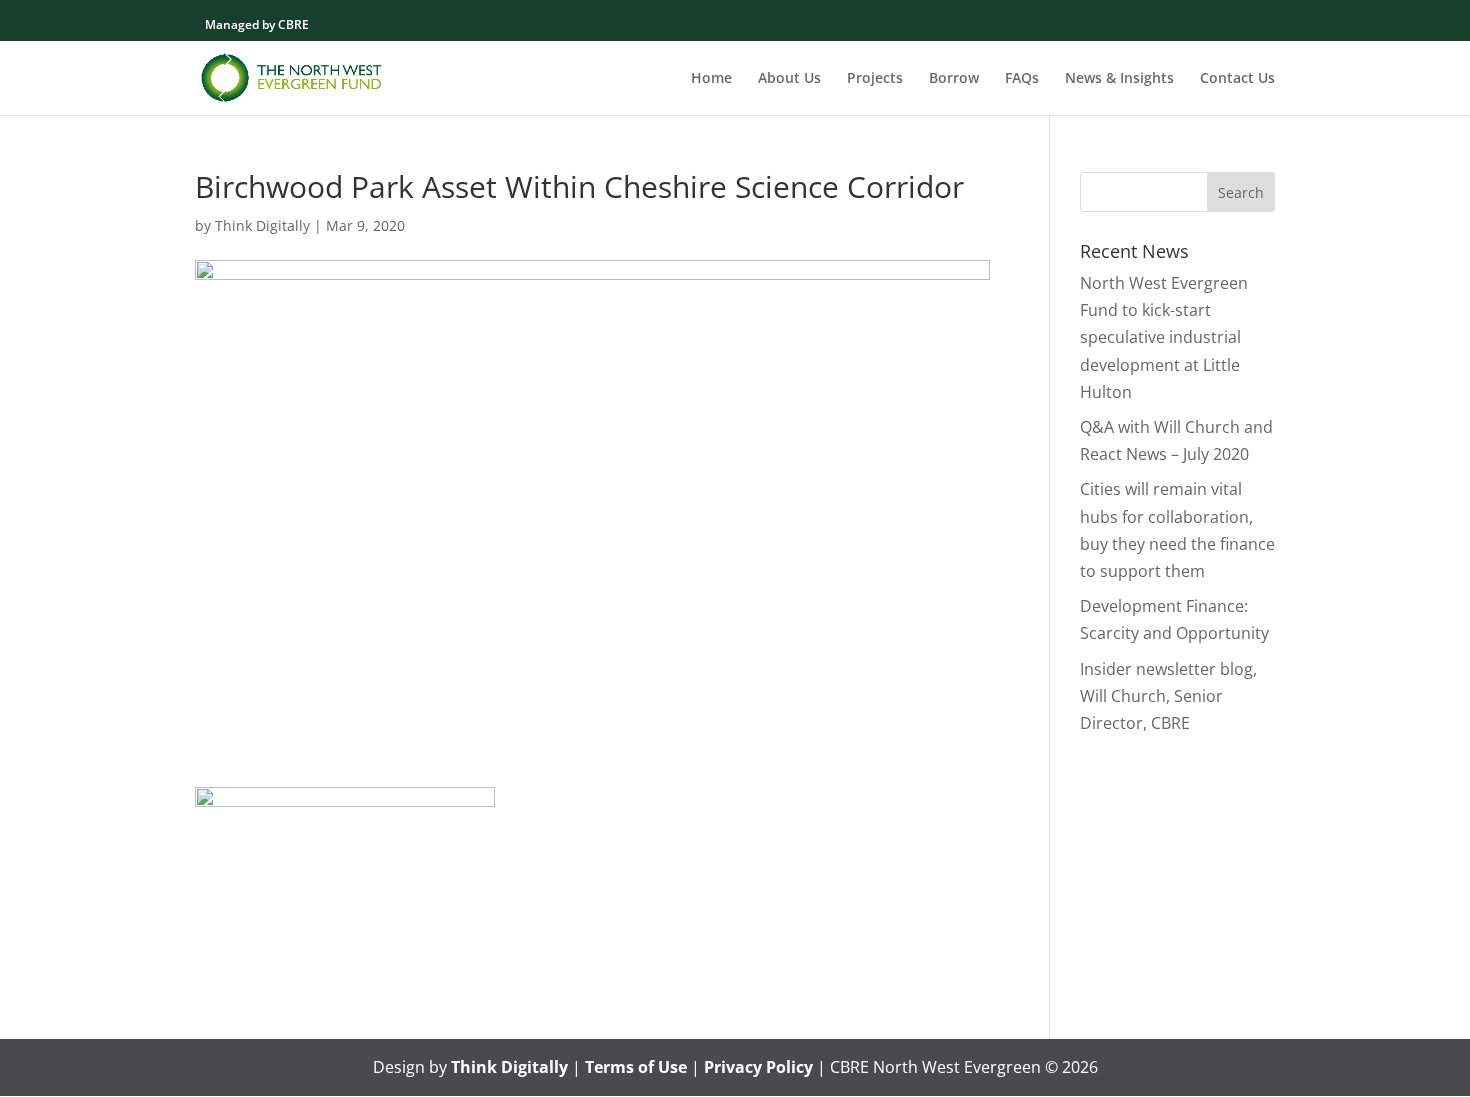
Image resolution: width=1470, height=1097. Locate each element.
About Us (789, 79)
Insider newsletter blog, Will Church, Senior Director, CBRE (1168, 696)
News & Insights (1119, 79)
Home (711, 79)
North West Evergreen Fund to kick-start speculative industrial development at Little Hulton (1164, 337)
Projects (875, 79)
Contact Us (1237, 79)
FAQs (1022, 79)
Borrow (954, 79)
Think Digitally (262, 225)
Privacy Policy (758, 1067)
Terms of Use (636, 1067)
